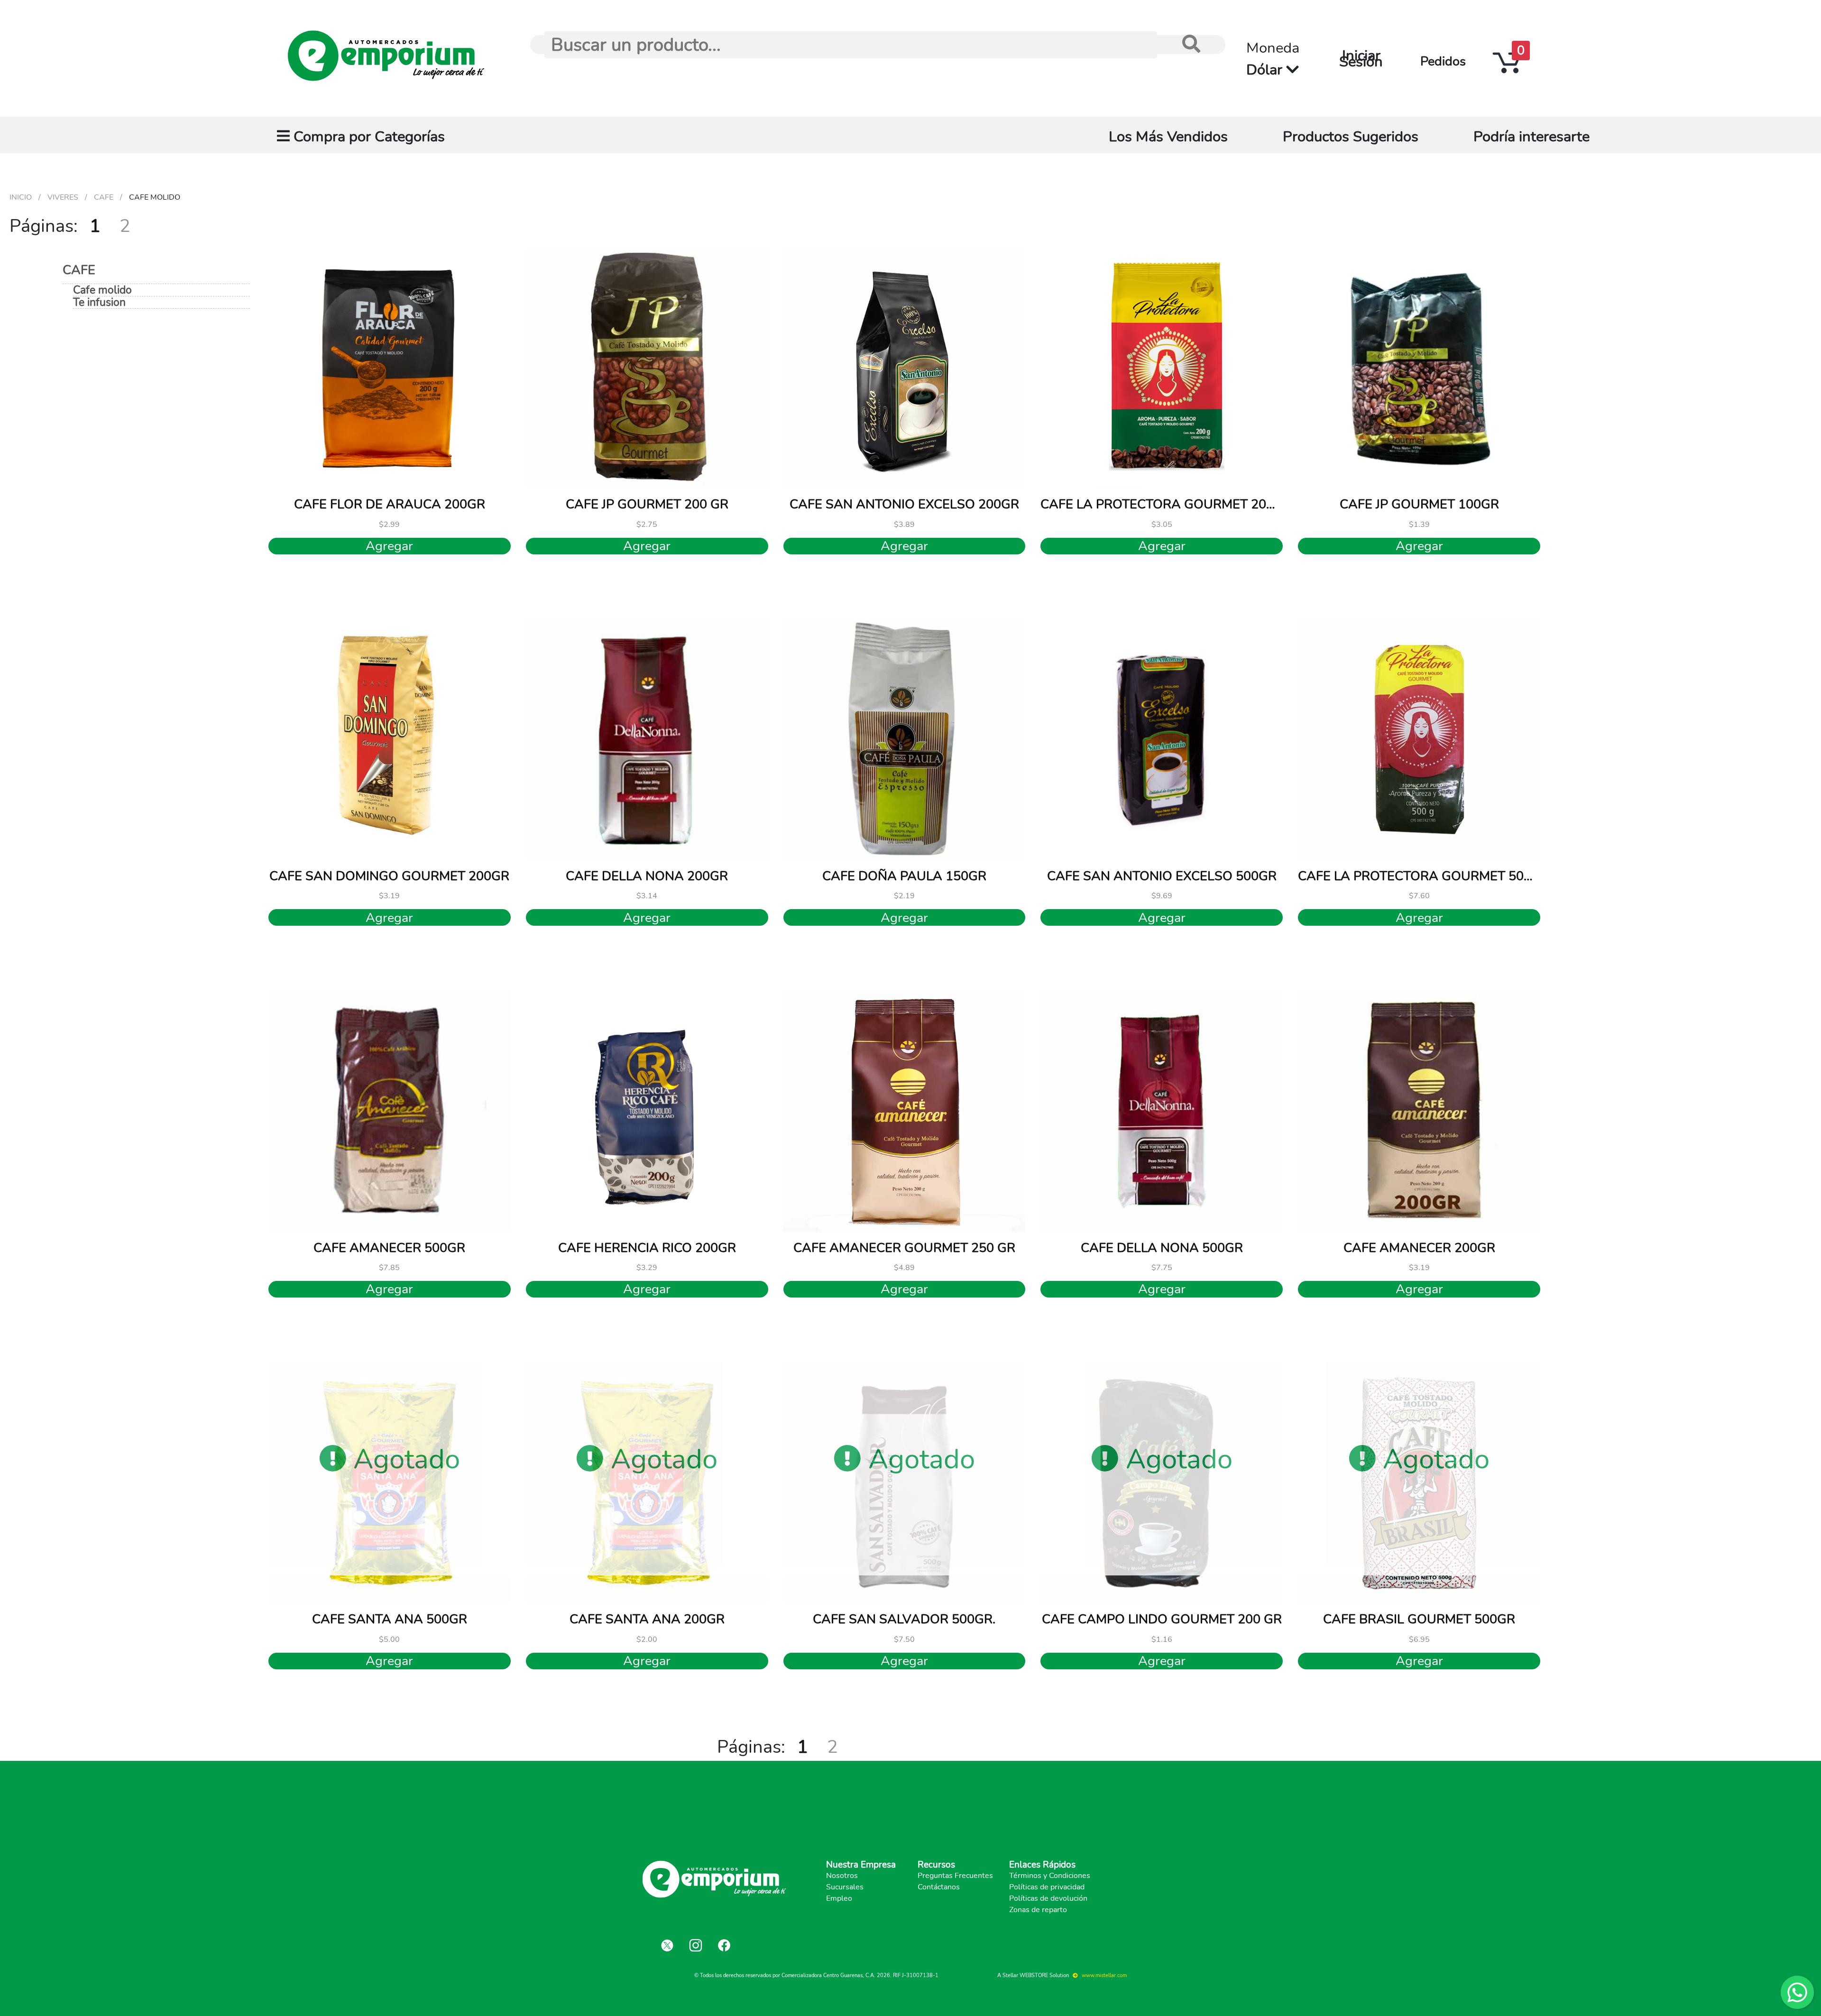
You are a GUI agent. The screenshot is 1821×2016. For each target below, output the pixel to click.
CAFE (79, 270)
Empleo (839, 1898)
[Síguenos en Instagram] (696, 1945)
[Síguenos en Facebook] (724, 1945)
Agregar (389, 546)
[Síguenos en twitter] (667, 1945)
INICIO (21, 197)
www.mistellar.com (1104, 1975)
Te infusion (99, 303)
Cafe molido (102, 290)
